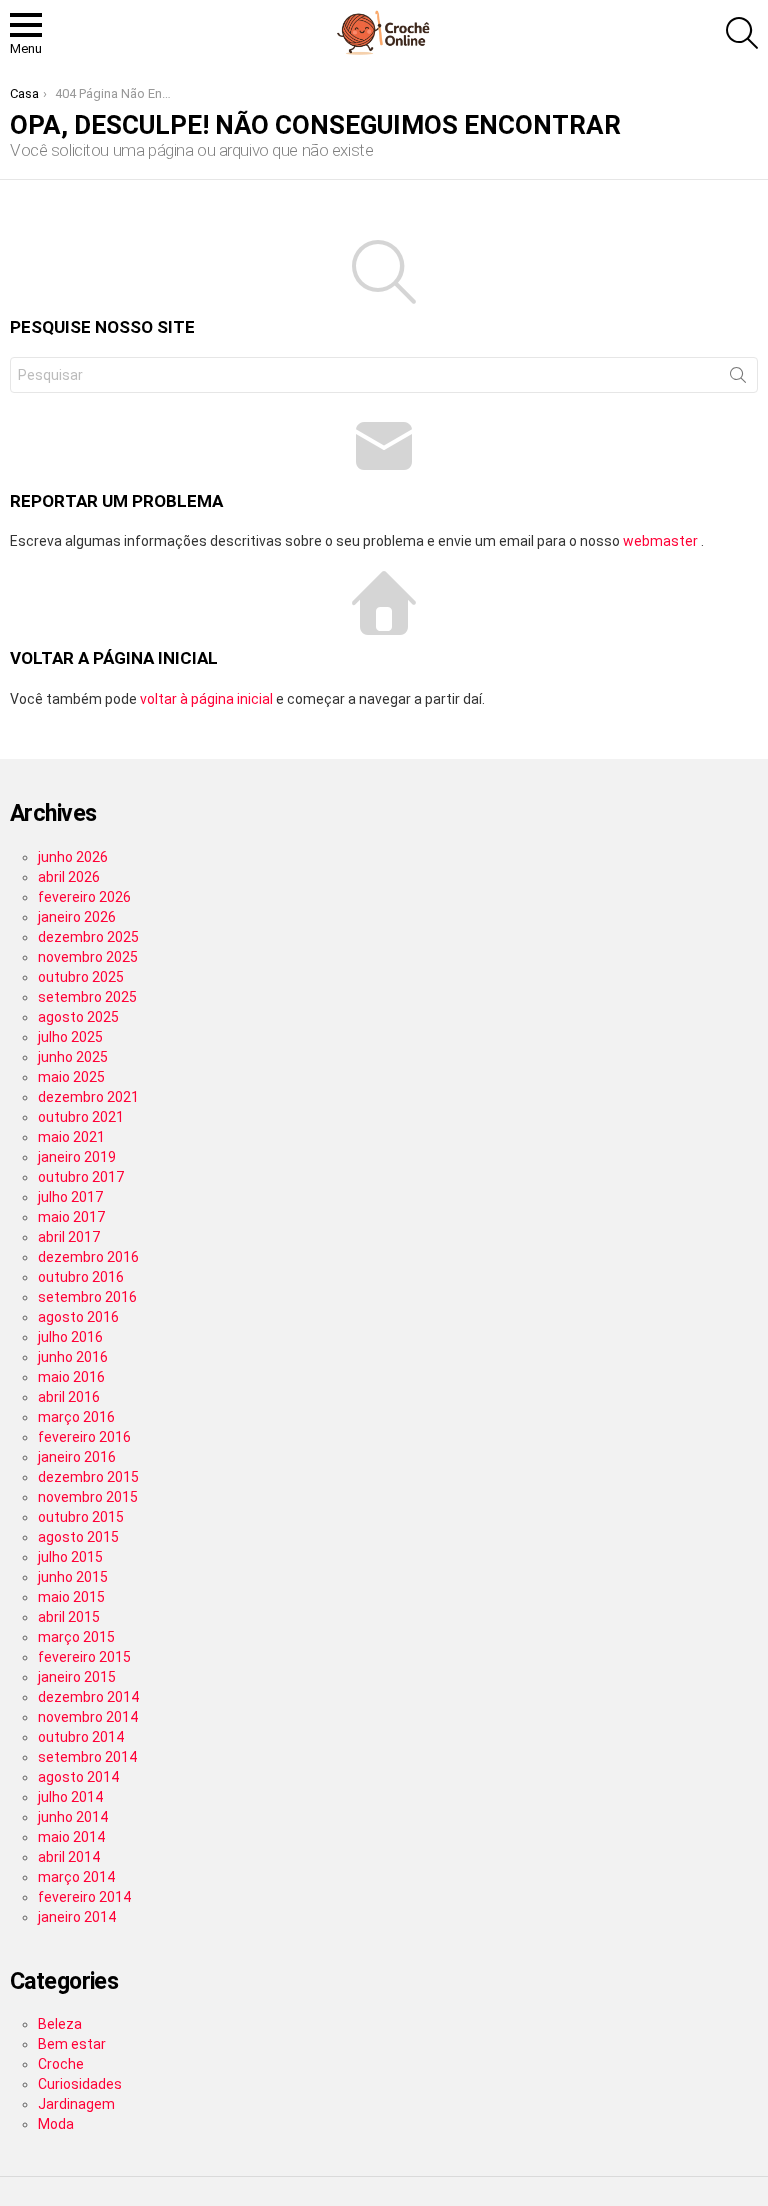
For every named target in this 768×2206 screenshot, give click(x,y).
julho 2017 (70, 1197)
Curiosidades (80, 2084)
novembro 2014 (88, 1717)
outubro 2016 (81, 1277)
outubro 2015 (81, 1517)
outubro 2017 (81, 1177)
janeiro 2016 (77, 1457)
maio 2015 (71, 1597)
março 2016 (76, 1417)
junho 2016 (73, 1357)
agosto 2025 (78, 1017)
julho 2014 (70, 1797)
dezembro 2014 (88, 1697)
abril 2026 (69, 877)
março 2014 (76, 1877)
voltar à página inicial (208, 699)
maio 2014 (71, 1837)
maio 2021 (71, 1137)
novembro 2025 (88, 957)
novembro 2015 (88, 1497)
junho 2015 (73, 1577)
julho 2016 (70, 1337)
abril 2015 (69, 1617)
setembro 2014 (87, 1757)
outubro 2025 (81, 977)
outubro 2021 (81, 1117)
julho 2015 (70, 1557)
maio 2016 (71, 1377)
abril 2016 (69, 1397)
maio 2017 (71, 1217)
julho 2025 (70, 1037)
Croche (61, 2064)
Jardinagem (76, 2104)
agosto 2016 (78, 1317)
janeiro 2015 (77, 1677)
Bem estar (72, 2044)
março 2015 (76, 1637)
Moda (56, 2124)
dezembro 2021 (88, 1097)
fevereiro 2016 (84, 1437)
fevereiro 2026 (84, 897)
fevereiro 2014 (84, 1897)
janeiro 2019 (77, 1157)
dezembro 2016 (88, 1257)
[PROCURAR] (742, 33)
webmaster (662, 541)
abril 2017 (69, 1237)
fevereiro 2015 (84, 1657)
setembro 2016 (87, 1297)
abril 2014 (69, 1857)
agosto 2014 (78, 1777)
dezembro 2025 (88, 937)
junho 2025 (73, 1057)
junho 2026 (73, 857)
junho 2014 (73, 1817)
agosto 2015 (78, 1537)
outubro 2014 (81, 1737)
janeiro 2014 (77, 1917)
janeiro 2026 (77, 917)
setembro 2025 (87, 997)
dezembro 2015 (88, 1477)
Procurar (738, 379)
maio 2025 (71, 1077)
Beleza (60, 2024)
